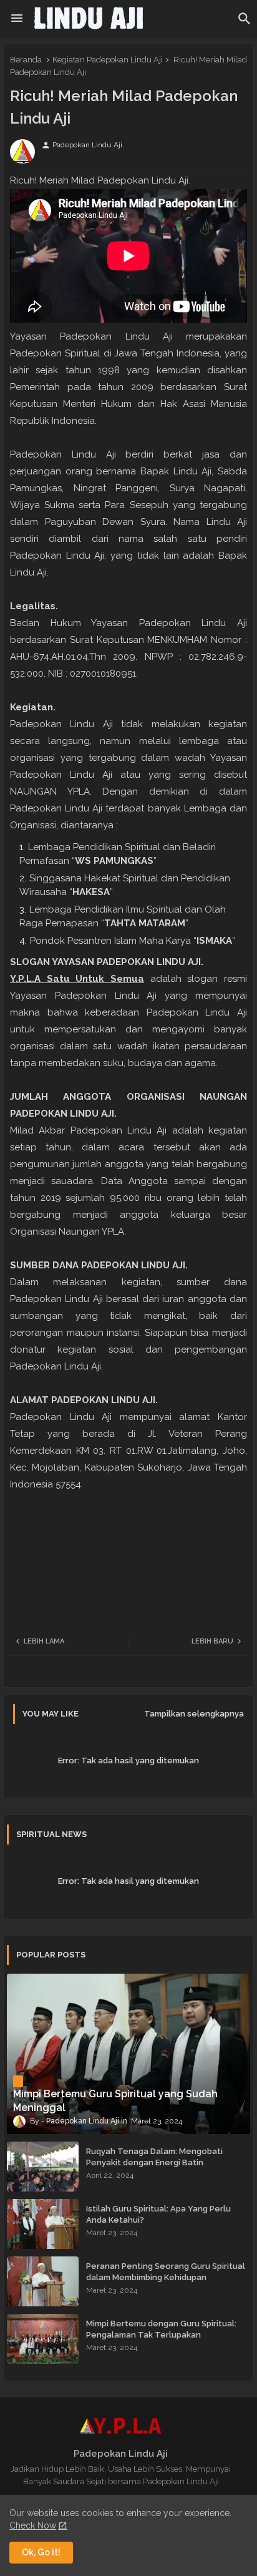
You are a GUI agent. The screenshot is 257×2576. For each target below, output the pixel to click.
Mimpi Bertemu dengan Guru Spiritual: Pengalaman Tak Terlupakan (161, 2329)
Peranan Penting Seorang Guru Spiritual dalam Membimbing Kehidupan (166, 2272)
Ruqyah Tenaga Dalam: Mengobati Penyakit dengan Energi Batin (154, 2157)
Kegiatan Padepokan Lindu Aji (108, 60)
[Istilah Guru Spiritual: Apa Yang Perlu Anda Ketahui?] (43, 2224)
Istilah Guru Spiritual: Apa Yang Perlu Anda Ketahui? (158, 2214)
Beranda (26, 60)
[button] (245, 19)
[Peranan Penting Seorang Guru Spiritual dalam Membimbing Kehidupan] (43, 2281)
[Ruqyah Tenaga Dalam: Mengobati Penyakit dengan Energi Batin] (43, 2167)
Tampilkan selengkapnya (194, 1714)
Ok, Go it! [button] (41, 2552)
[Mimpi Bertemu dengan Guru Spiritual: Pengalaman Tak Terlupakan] (43, 2339)
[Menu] (17, 19)
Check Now (33, 2525)
